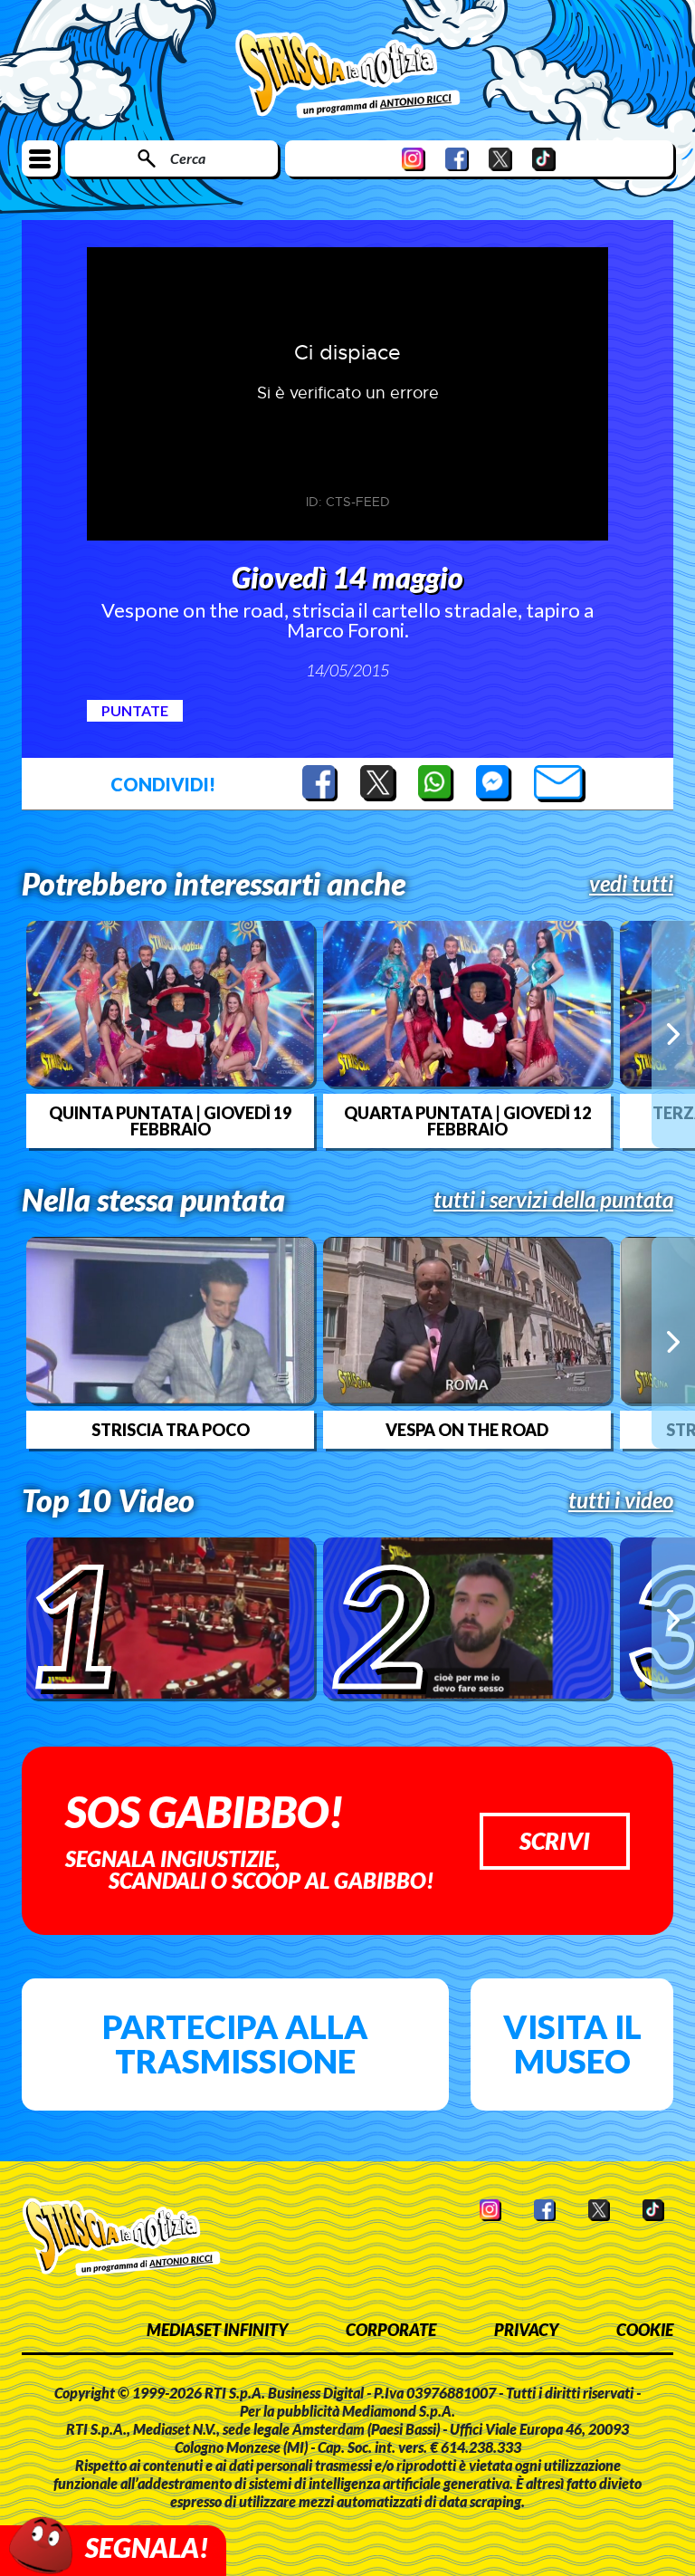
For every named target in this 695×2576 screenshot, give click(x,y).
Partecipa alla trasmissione (235, 2044)
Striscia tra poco (171, 1430)
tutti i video (621, 1500)
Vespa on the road (467, 1430)
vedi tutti (631, 884)
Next (673, 1034)
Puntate (135, 710)
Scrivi (555, 1841)
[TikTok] (544, 159)
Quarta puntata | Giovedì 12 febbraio (467, 1121)
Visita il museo (572, 2044)
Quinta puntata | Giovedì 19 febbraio (170, 1121)
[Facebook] (457, 159)
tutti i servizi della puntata (553, 1200)
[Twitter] (500, 159)
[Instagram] (414, 159)
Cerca (188, 158)
